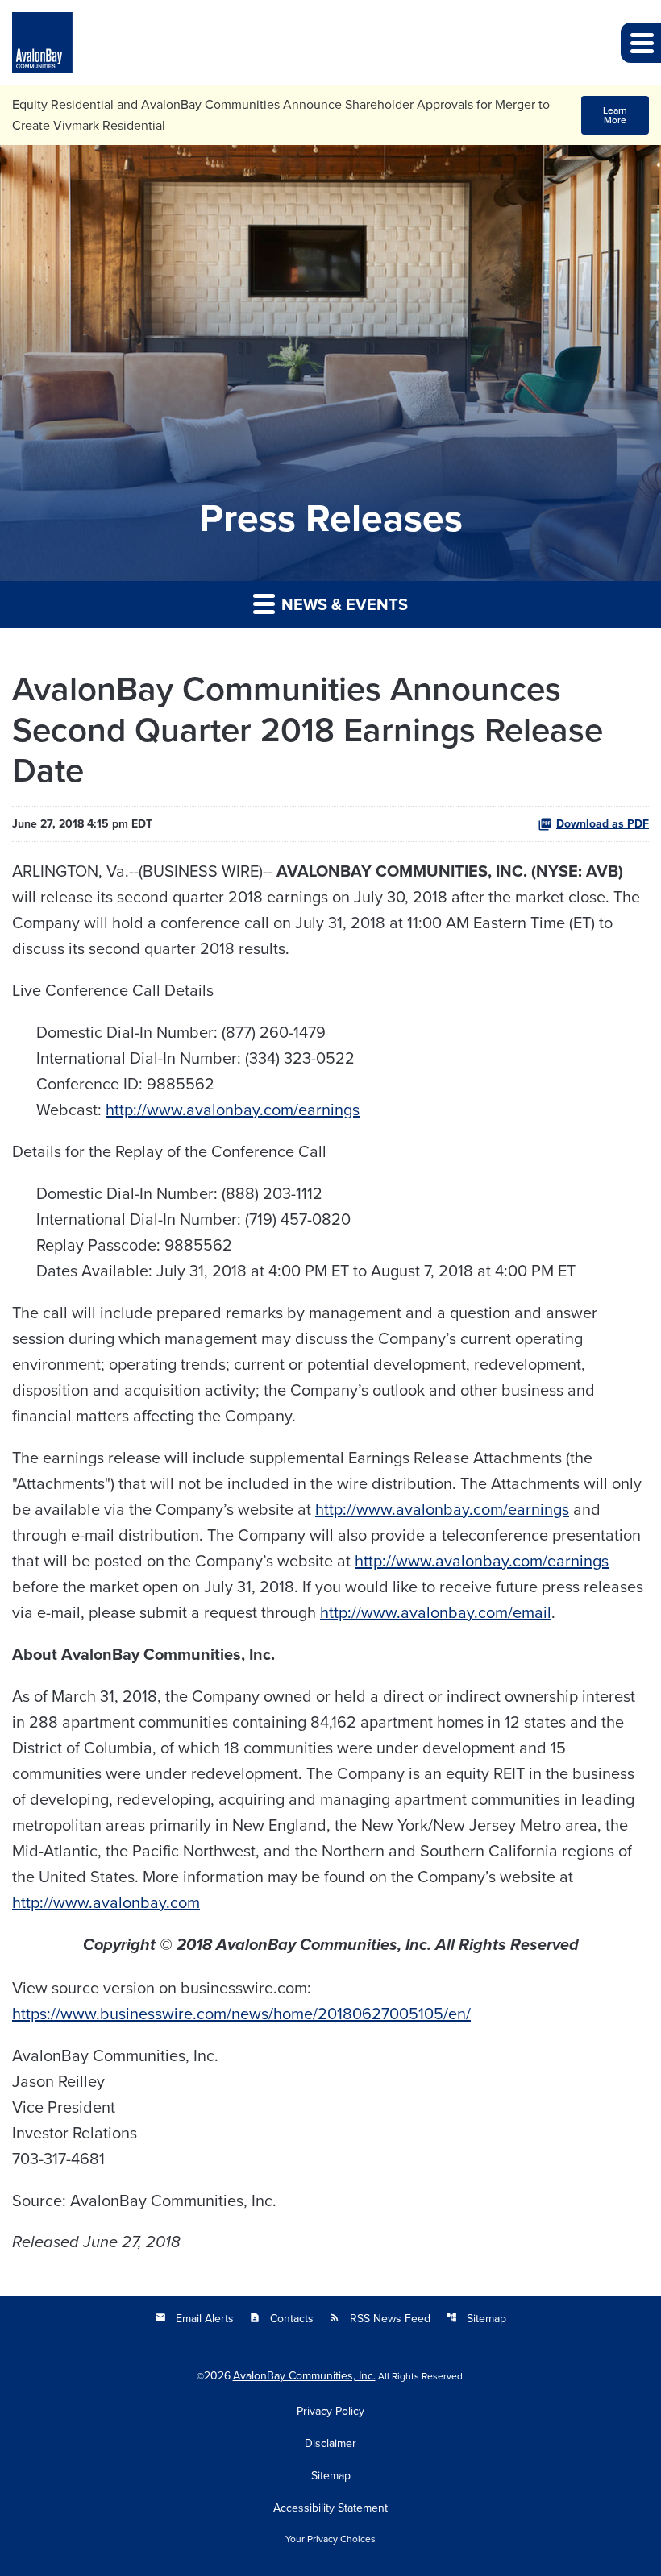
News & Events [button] (343, 604)
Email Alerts (194, 2318)
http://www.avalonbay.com (106, 1902)
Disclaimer (330, 2443)
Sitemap (476, 2318)
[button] (641, 43)
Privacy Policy (330, 2411)
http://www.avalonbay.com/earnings (233, 1109)
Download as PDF (603, 823)
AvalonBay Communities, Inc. (304, 2375)
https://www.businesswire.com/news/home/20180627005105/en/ (241, 2013)
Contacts (281, 2318)
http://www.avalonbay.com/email (436, 1612)
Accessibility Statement (330, 2508)
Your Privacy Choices (330, 2539)
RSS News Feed (380, 2318)
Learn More (615, 115)
